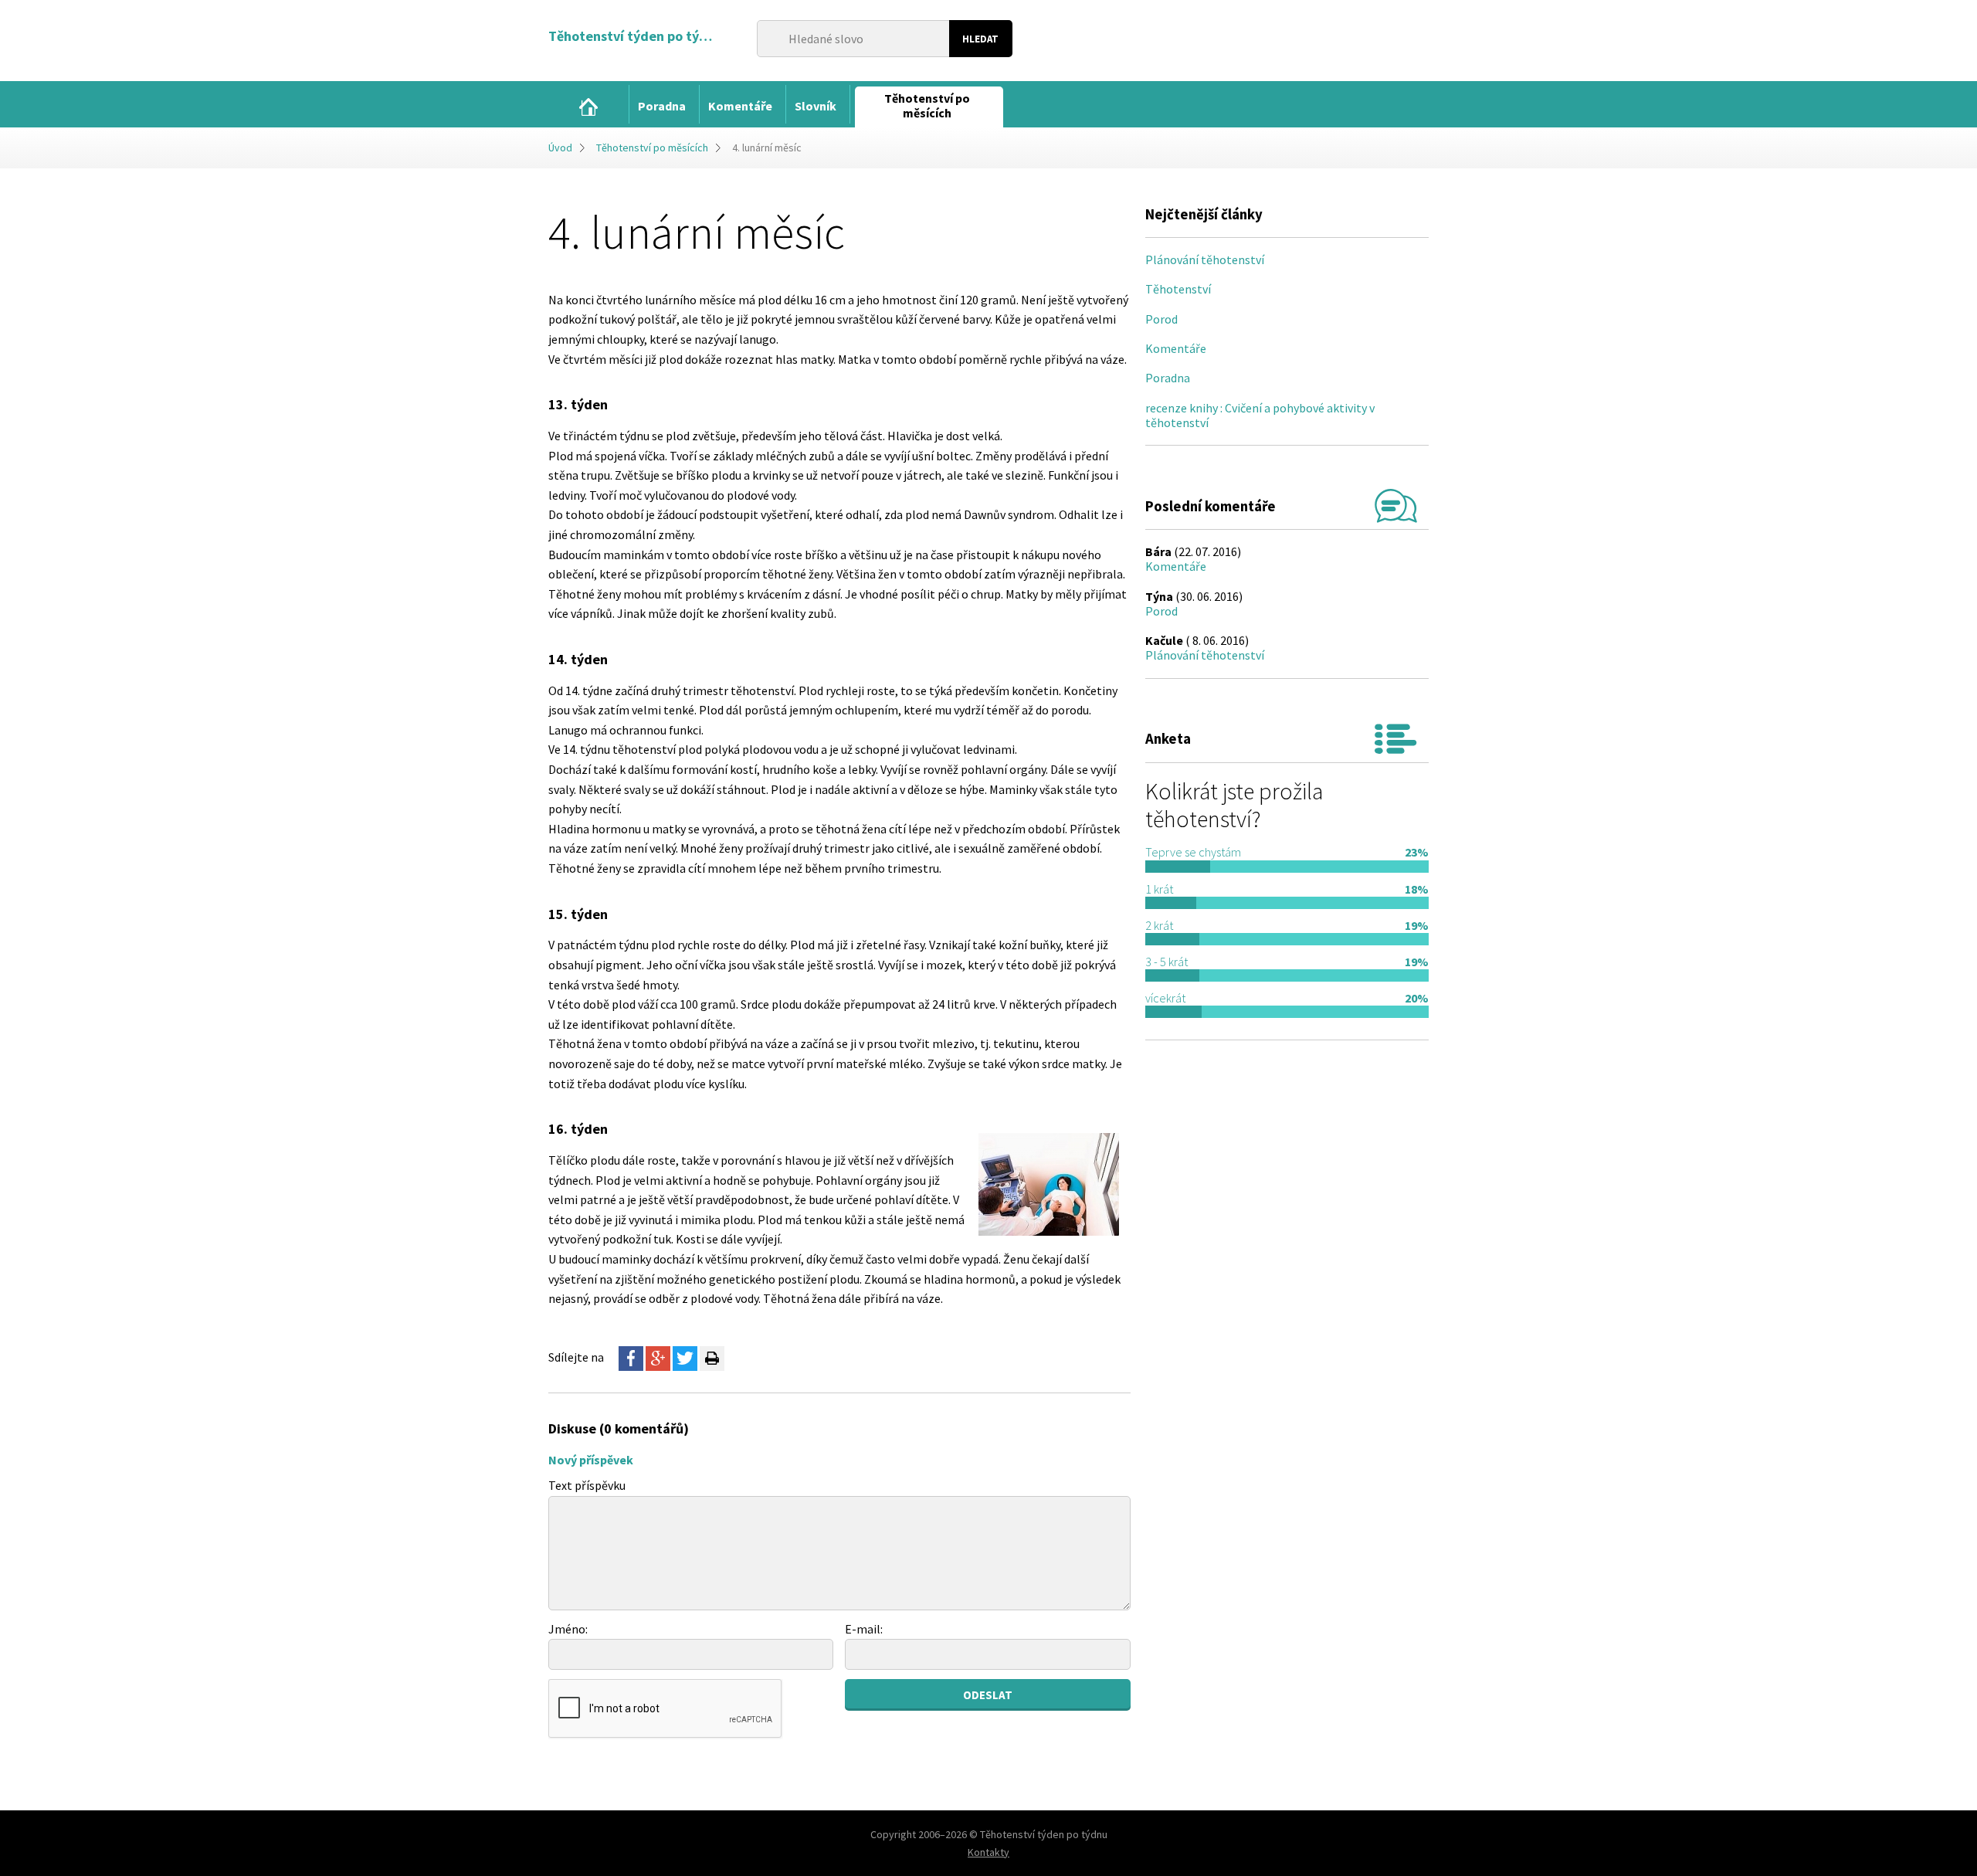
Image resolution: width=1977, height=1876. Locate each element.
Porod (1161, 319)
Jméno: (568, 1629)
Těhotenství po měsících (652, 148)
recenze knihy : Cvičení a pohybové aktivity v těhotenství (1260, 415)
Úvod (560, 148)
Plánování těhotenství (1205, 260)
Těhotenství (1178, 289)
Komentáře (1176, 348)
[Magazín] (588, 107)
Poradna (1168, 378)
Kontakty (988, 1852)
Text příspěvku (587, 1485)
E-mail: (864, 1629)
